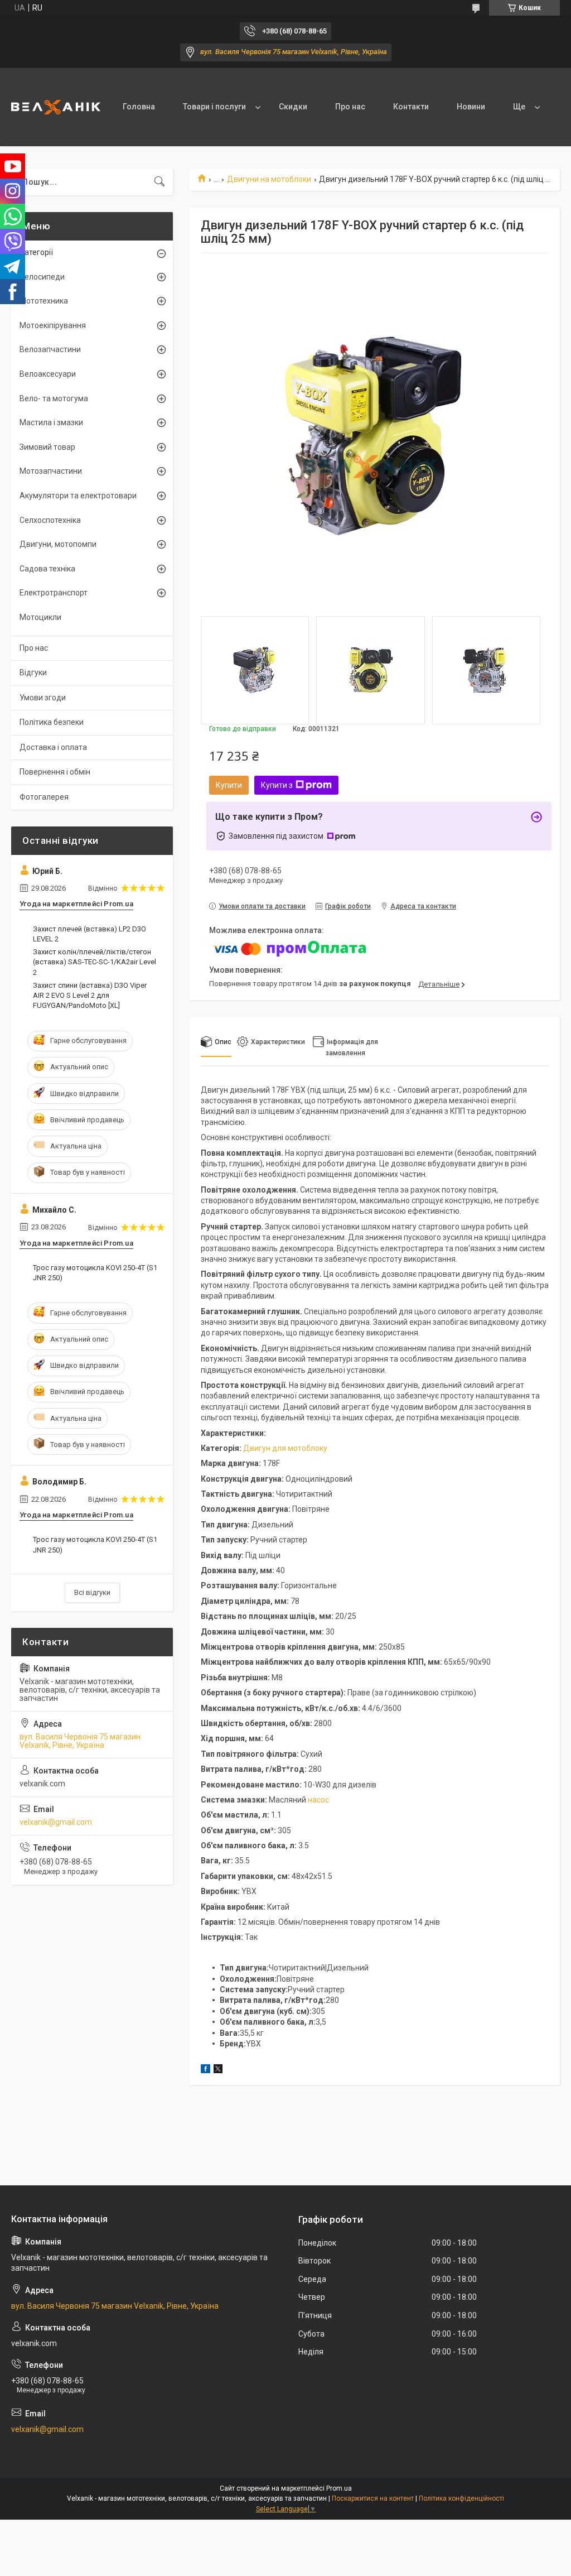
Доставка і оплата (53, 747)
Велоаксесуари (48, 374)
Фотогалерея (44, 797)
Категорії (36, 252)
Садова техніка (47, 569)
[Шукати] (159, 182)
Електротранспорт (54, 593)
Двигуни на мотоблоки (269, 179)
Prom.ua (339, 2488)
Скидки (293, 107)
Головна (139, 107)
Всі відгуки (92, 1592)
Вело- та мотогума (54, 398)
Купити (229, 785)
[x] (218, 2070)
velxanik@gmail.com (56, 1822)
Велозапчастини (50, 349)
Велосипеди (42, 277)
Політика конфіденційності (461, 2498)
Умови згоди (43, 698)
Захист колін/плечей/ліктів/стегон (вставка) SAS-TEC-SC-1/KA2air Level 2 (95, 962)
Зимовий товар (47, 447)
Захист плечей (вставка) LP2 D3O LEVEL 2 (89, 934)
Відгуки (33, 672)
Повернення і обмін (55, 772)
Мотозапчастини (51, 471)
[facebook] (205, 2070)
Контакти (411, 107)
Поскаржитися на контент (373, 2498)
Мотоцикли (40, 617)
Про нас (350, 107)
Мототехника (44, 301)
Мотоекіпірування (53, 325)
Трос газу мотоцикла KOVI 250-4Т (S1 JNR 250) (95, 1273)
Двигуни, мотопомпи (58, 544)
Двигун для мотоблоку (285, 1448)
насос (318, 1800)
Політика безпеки (52, 722)
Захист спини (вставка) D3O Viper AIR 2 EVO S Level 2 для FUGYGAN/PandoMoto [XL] (90, 995)
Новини (471, 107)
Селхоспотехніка (50, 520)
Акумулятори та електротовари (78, 496)
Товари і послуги (214, 107)
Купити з (277, 785)
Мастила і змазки (51, 422)
